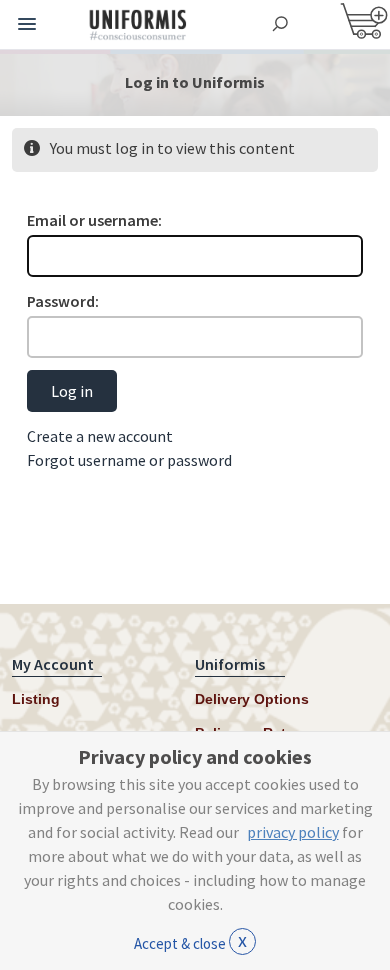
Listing (36, 699)
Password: (63, 301)
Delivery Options (252, 699)
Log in (72, 391)
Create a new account (100, 436)
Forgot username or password (129, 460)
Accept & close (190, 940)
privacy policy (293, 832)
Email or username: (94, 220)
